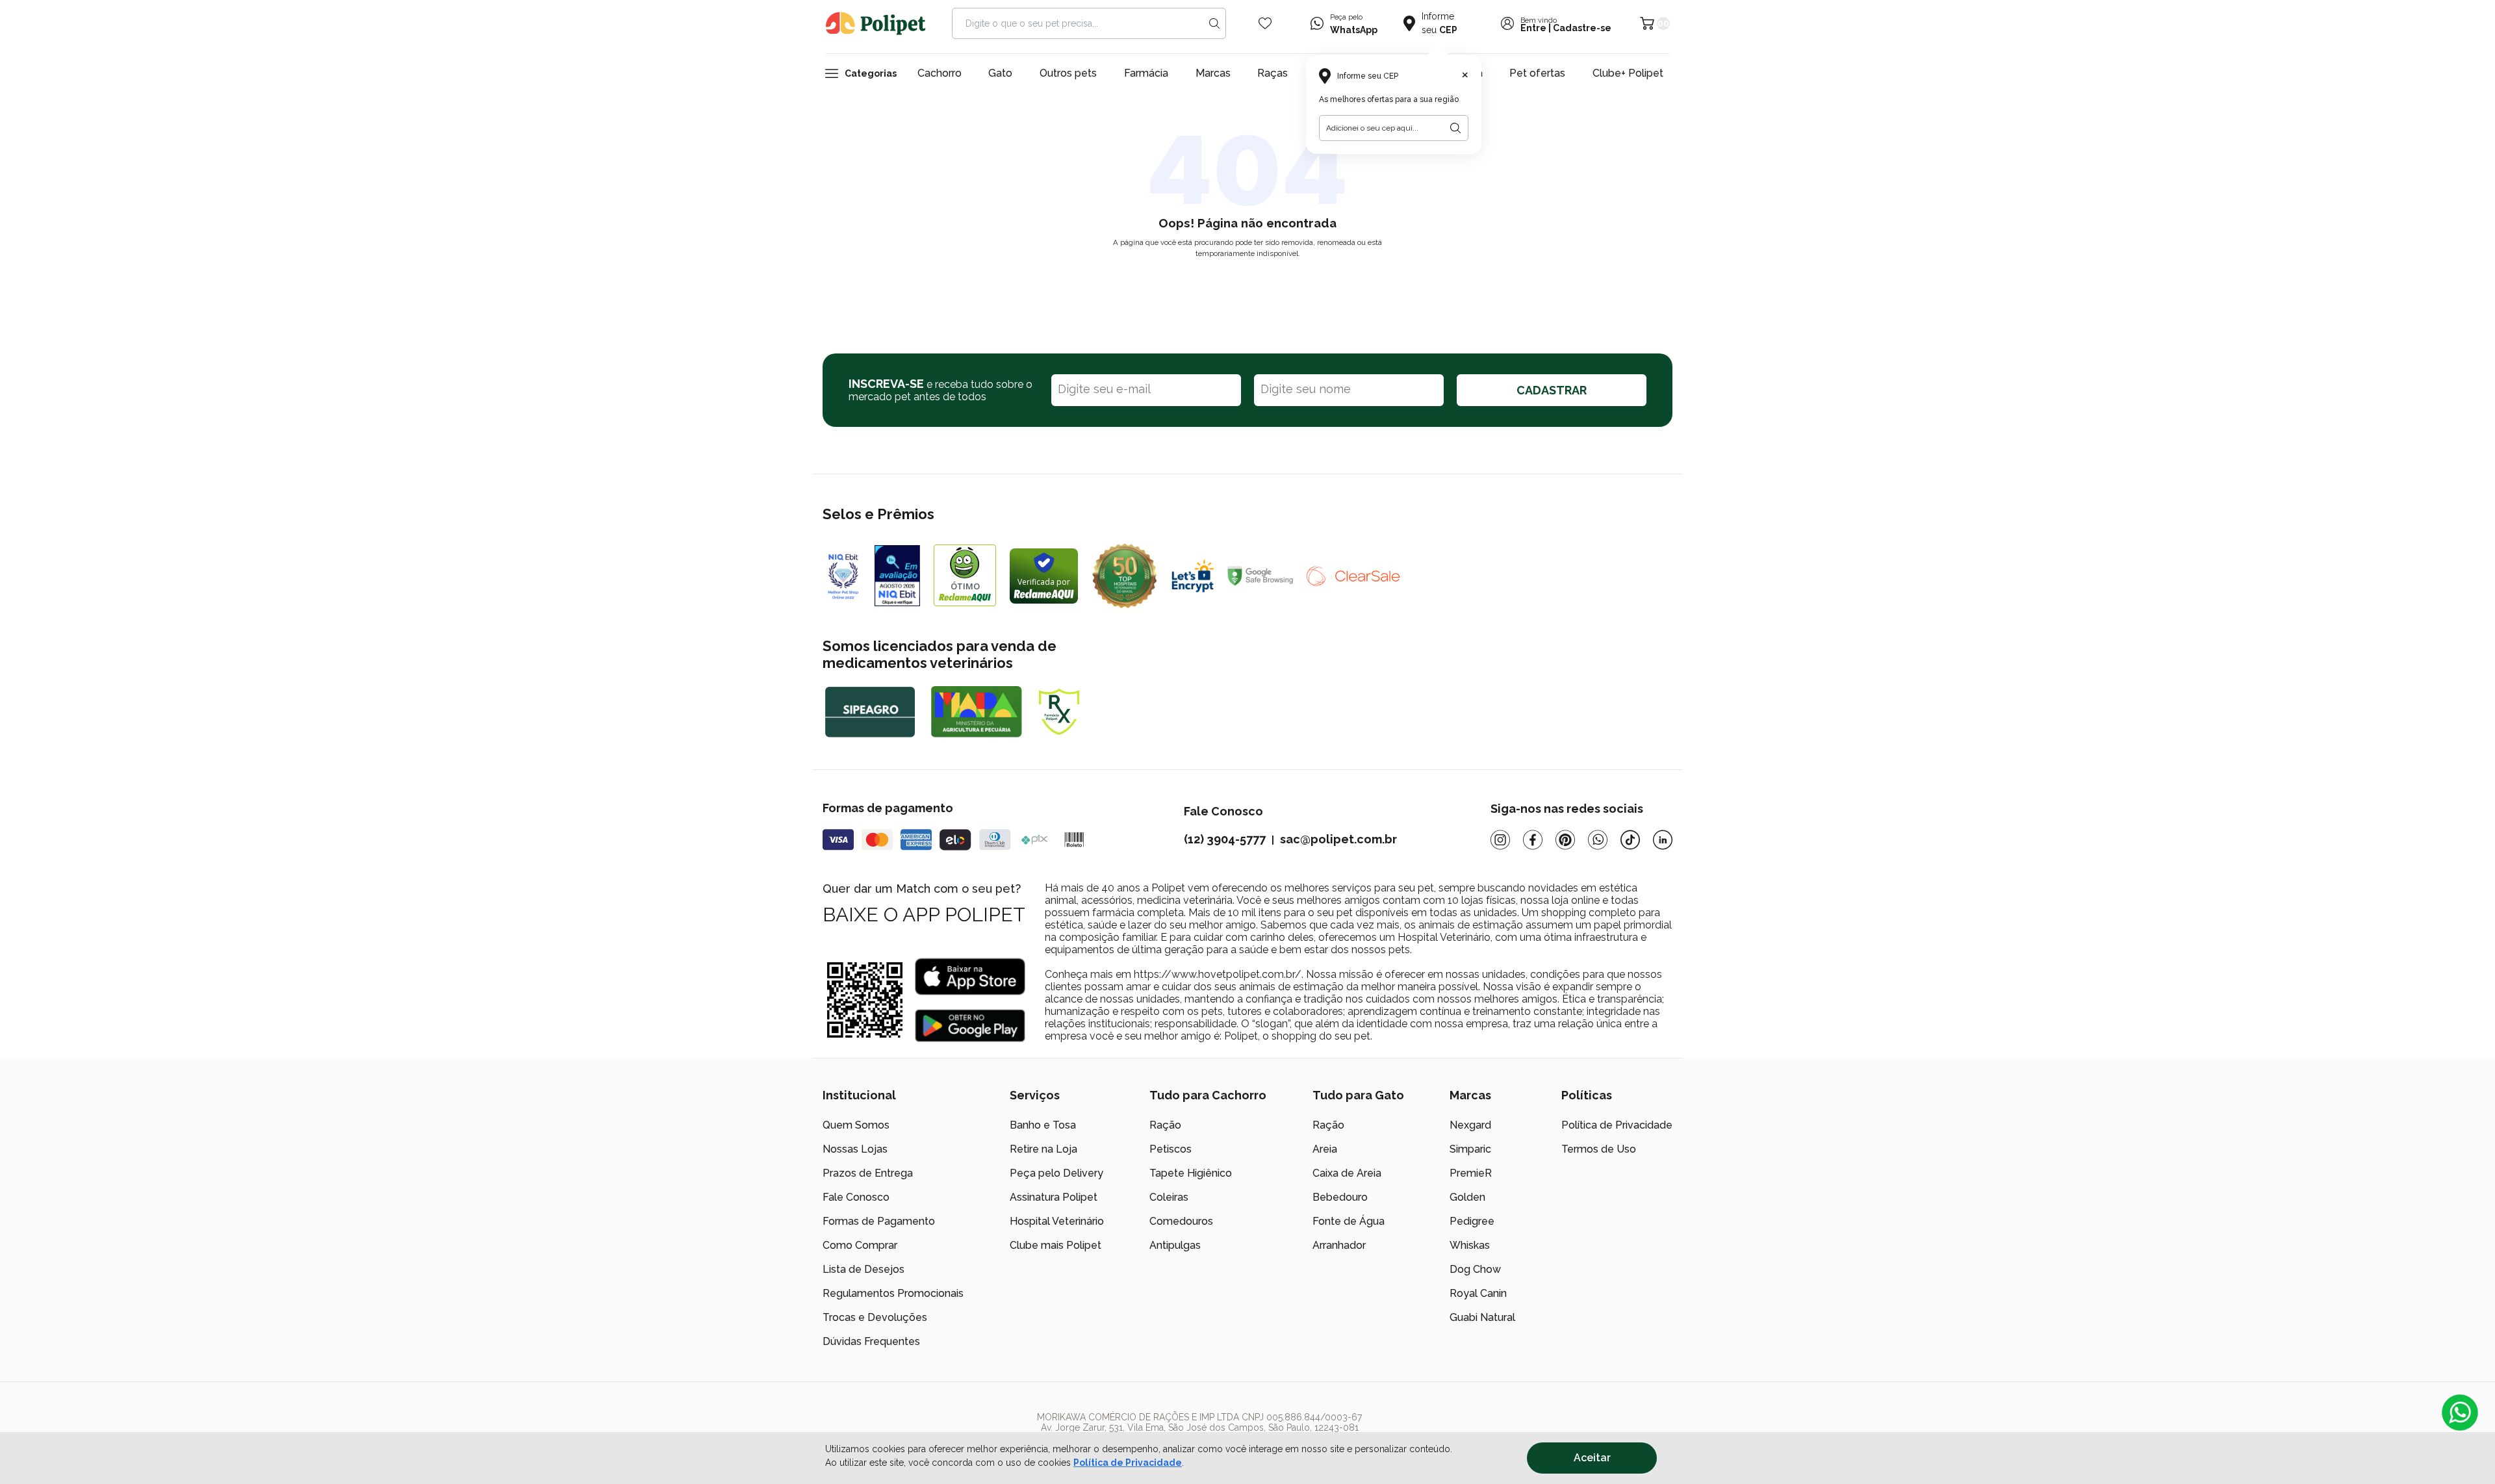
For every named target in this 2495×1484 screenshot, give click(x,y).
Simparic (1470, 1149)
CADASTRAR (1552, 390)
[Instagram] (1500, 840)
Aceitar (1592, 1458)
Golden (1467, 1197)
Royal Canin (1478, 1293)
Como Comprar (860, 1245)
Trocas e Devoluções (875, 1317)
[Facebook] (1533, 840)
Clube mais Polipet (1056, 1245)
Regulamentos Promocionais (893, 1293)
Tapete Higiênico (1191, 1173)
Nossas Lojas (855, 1149)
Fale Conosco (856, 1197)
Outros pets (1068, 73)
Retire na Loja (1043, 1149)
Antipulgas (1175, 1245)
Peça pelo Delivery (1056, 1173)
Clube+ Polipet (1628, 73)
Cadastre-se (1582, 28)
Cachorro (940, 73)
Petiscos (1171, 1149)
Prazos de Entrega (868, 1173)
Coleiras (1169, 1197)
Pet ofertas (1537, 73)
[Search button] (1214, 23)
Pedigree (1472, 1221)
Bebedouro (1340, 1197)
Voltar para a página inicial (1247, 284)
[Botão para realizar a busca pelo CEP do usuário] (1455, 128)
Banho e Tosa (1043, 1125)
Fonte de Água (1349, 1221)
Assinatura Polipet (1054, 1197)
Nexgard (1470, 1125)
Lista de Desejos (864, 1269)
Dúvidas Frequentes (871, 1341)
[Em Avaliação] (897, 576)
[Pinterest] (1565, 840)
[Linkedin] (1663, 840)
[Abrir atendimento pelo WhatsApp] (2460, 1413)
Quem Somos (856, 1125)
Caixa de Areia (1347, 1173)
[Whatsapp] (1598, 840)
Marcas (1213, 73)
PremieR (1471, 1173)
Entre (1533, 28)
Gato (1000, 73)
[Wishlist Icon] (1265, 23)
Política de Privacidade (1128, 1463)
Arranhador (1339, 1245)
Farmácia (1146, 73)
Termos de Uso (1599, 1149)
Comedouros (1181, 1221)
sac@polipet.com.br (1338, 839)
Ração (1165, 1125)
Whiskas (1470, 1245)
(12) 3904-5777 (1225, 839)
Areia (1325, 1149)
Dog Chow (1475, 1269)
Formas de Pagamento (879, 1221)
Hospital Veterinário (1057, 1221)
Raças (1273, 73)
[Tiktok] (1630, 840)
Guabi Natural (1482, 1317)
